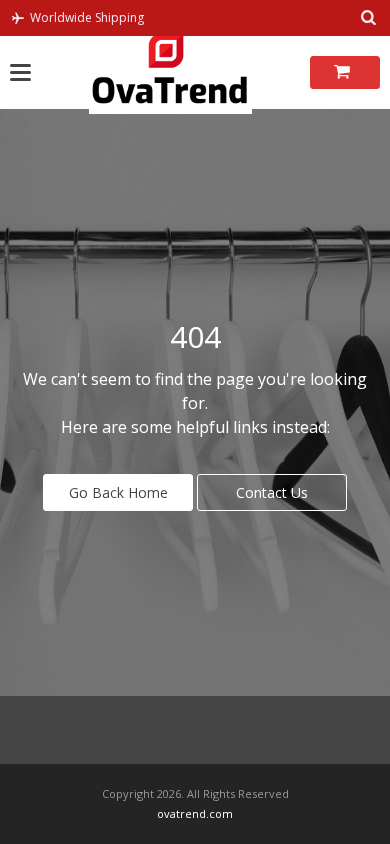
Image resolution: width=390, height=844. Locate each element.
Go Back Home (118, 492)
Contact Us (272, 492)
